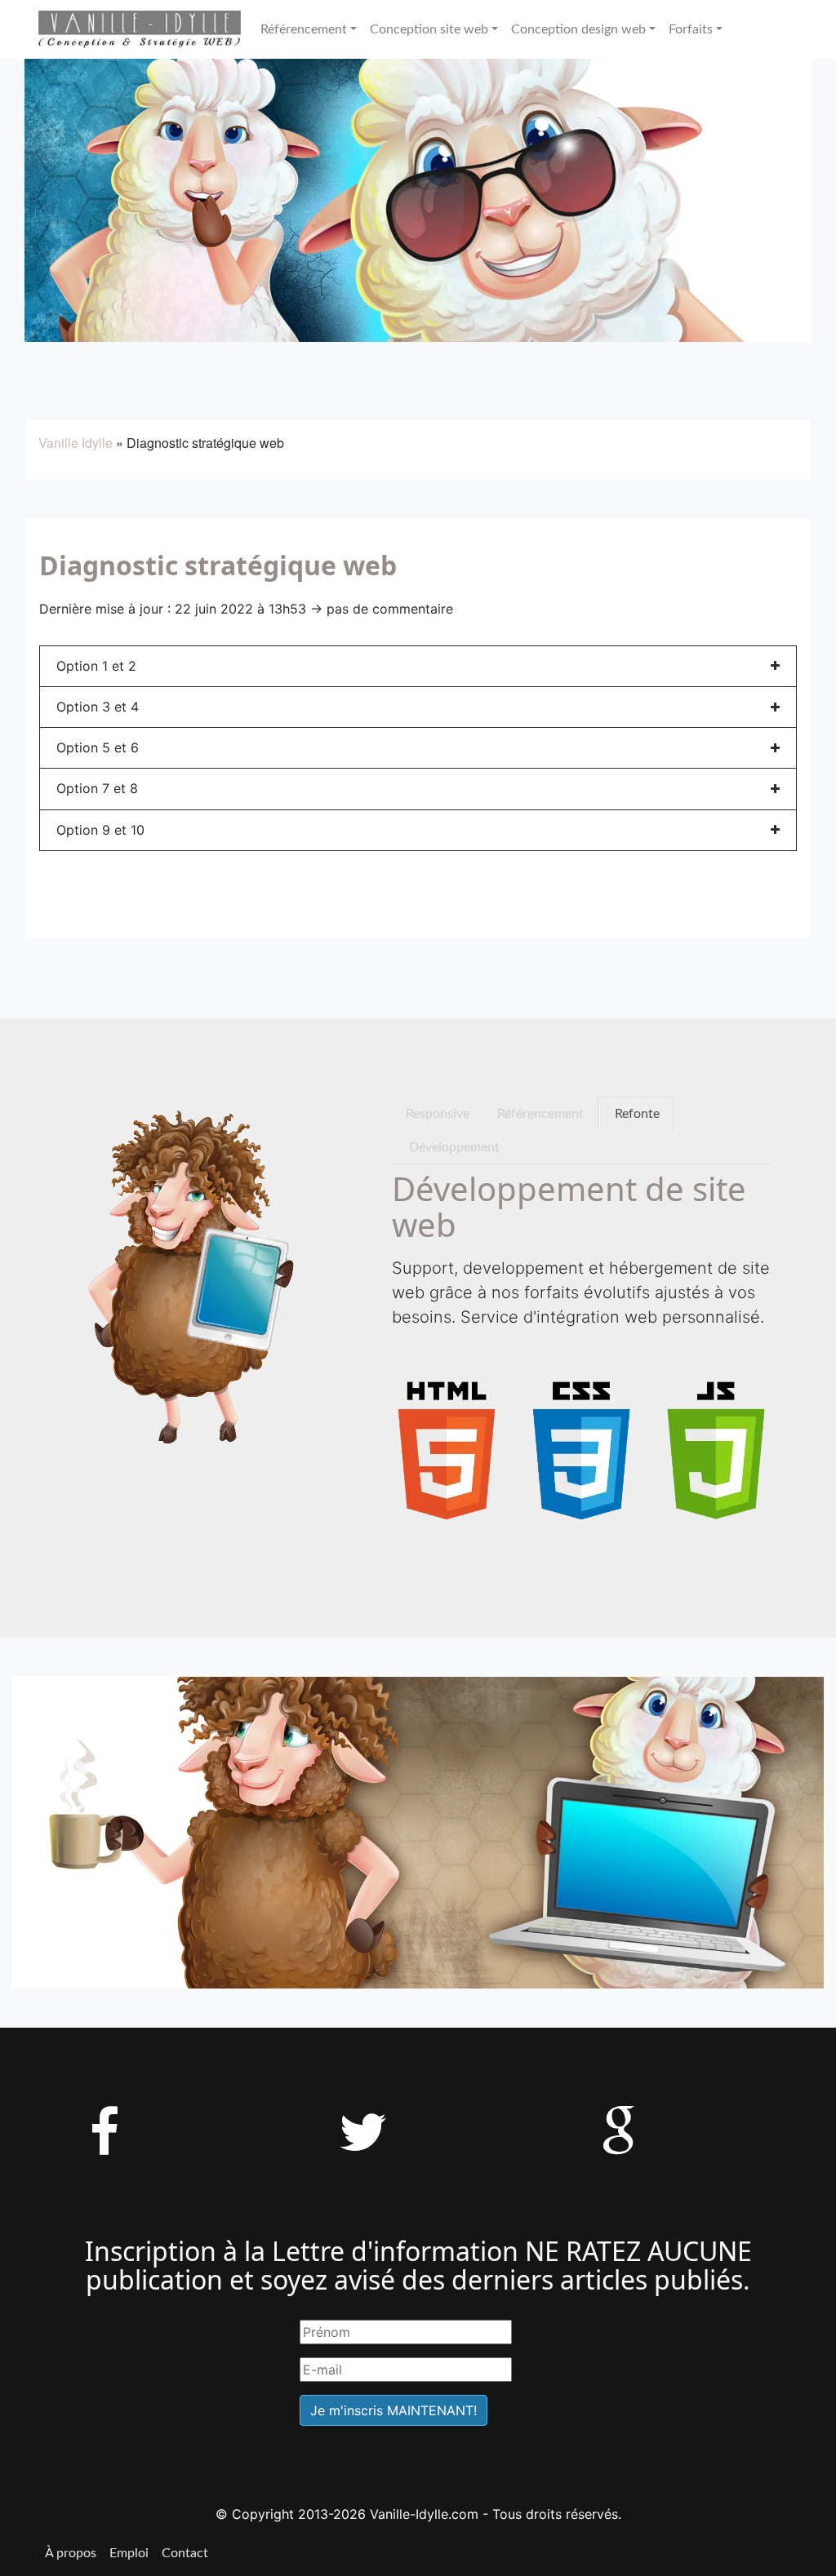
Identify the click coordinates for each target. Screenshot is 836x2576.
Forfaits (691, 29)
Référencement (304, 29)
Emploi (129, 2553)
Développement (453, 1147)
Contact (185, 2553)
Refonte (636, 1114)
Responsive (438, 1114)
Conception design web (578, 29)
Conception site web (429, 29)
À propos (71, 2553)
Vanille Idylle (76, 443)
